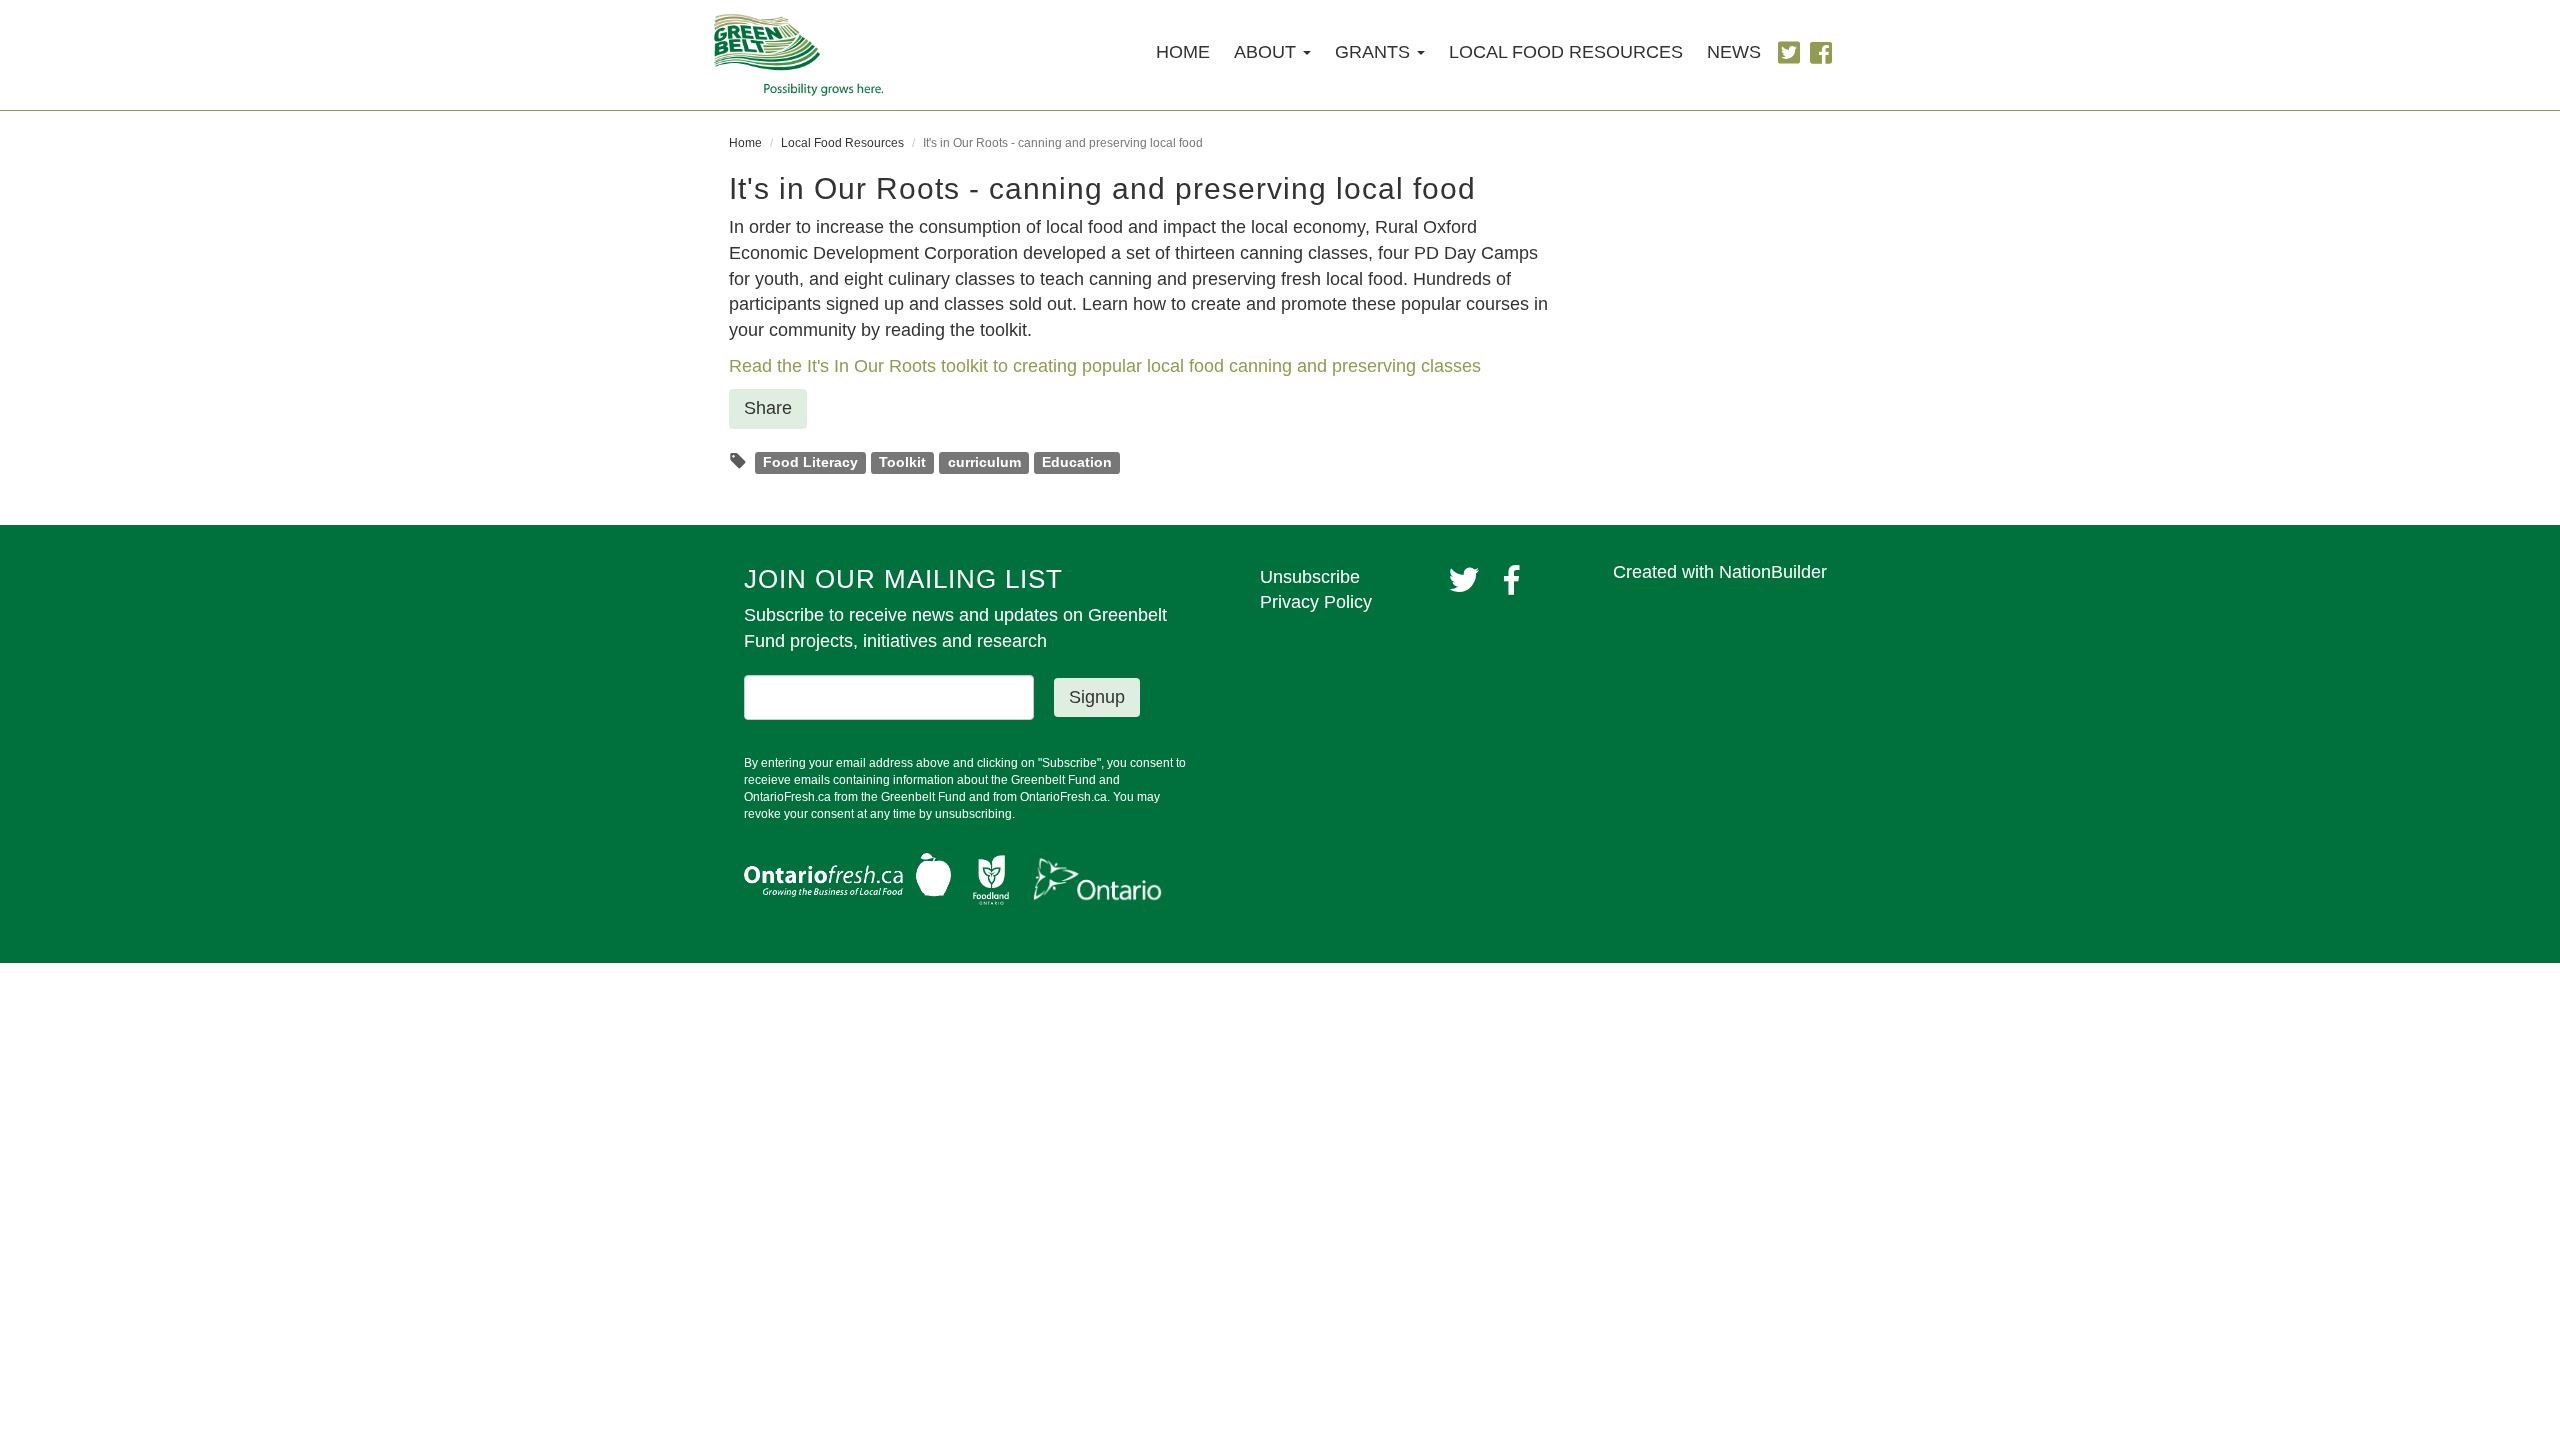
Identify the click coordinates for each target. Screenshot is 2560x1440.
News (1734, 52)
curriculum (984, 462)
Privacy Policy (1316, 602)
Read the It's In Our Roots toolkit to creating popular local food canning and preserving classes (1105, 366)
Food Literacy (810, 462)
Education (1077, 462)
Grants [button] (1375, 52)
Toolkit (902, 462)
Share (768, 408)
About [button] (1267, 52)
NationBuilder (1773, 572)
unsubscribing (973, 814)
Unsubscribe (1310, 577)
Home (1183, 52)
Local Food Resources (1566, 52)
